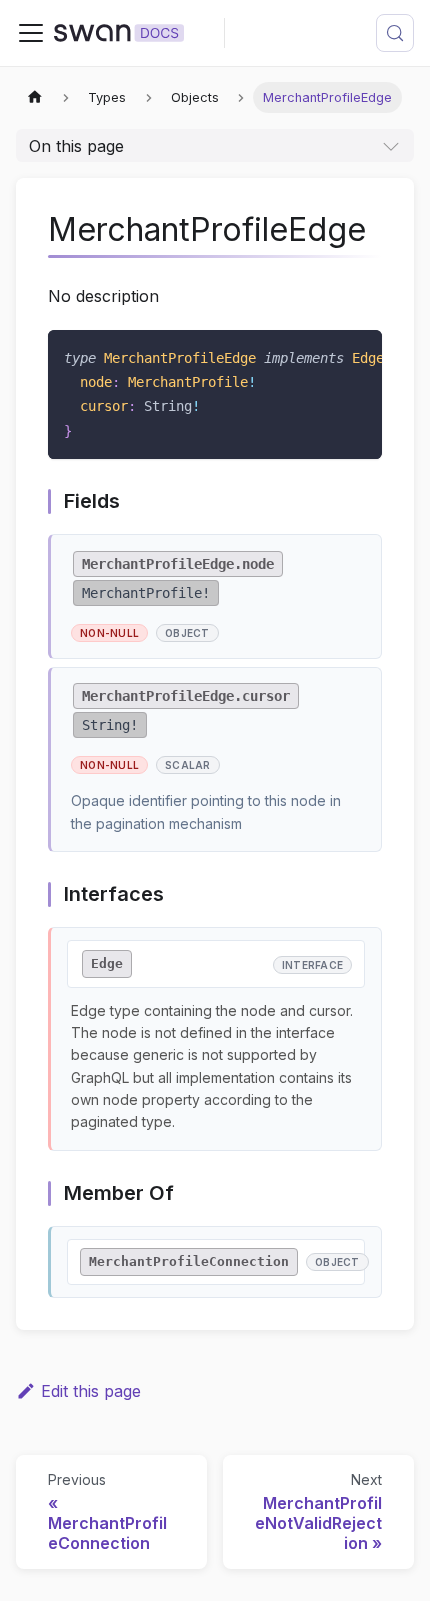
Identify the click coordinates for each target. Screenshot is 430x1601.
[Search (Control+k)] (395, 33)
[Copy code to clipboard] (357, 355)
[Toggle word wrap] (321, 355)
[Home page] (35, 97)
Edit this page (91, 1391)
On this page (76, 146)
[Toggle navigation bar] (31, 33)
